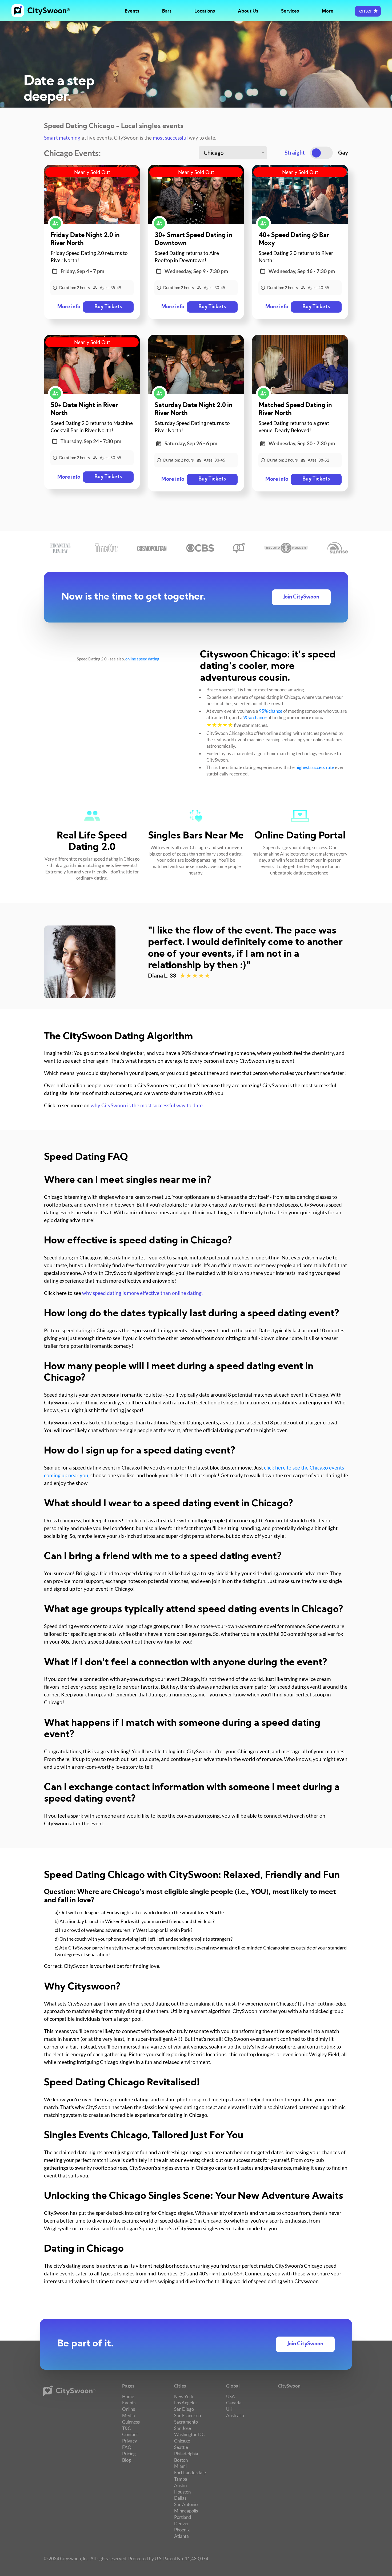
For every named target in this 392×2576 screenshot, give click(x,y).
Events (132, 11)
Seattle (181, 2447)
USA (231, 2396)
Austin (180, 2485)
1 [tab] (153, 992)
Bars (167, 11)
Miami (180, 2466)
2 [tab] (158, 992)
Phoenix (182, 2530)
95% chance (271, 711)
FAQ (127, 2447)
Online (129, 2409)
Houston (182, 2492)
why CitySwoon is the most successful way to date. (147, 1105)
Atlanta (181, 2536)
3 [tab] (163, 992)
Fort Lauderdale (190, 2473)
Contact (130, 2434)
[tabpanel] (196, 962)
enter (368, 11)
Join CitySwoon (301, 597)
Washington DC (189, 2434)
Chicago (182, 2441)
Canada (234, 2403)
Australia (235, 2415)
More (328, 11)
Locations (205, 11)
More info (69, 307)
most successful (170, 138)
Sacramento (186, 2422)
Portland (183, 2517)
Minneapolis (186, 2511)
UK (229, 2409)
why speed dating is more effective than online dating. (142, 1293)
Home (128, 2396)
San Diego (184, 2409)
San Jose (183, 2428)
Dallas (180, 2498)
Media (129, 2415)
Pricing (129, 2454)
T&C (127, 2428)
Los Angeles (186, 2403)
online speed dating (142, 659)
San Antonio (186, 2504)
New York (184, 2396)
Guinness (131, 2422)
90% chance (255, 717)
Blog (127, 2460)
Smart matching (62, 138)
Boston (181, 2460)
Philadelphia (186, 2454)
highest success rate (315, 767)
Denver (182, 2524)
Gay (343, 152)
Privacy (130, 2441)
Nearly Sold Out (92, 172)
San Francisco (187, 2415)
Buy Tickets (108, 307)
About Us (248, 11)
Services (290, 11)
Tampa (181, 2479)
